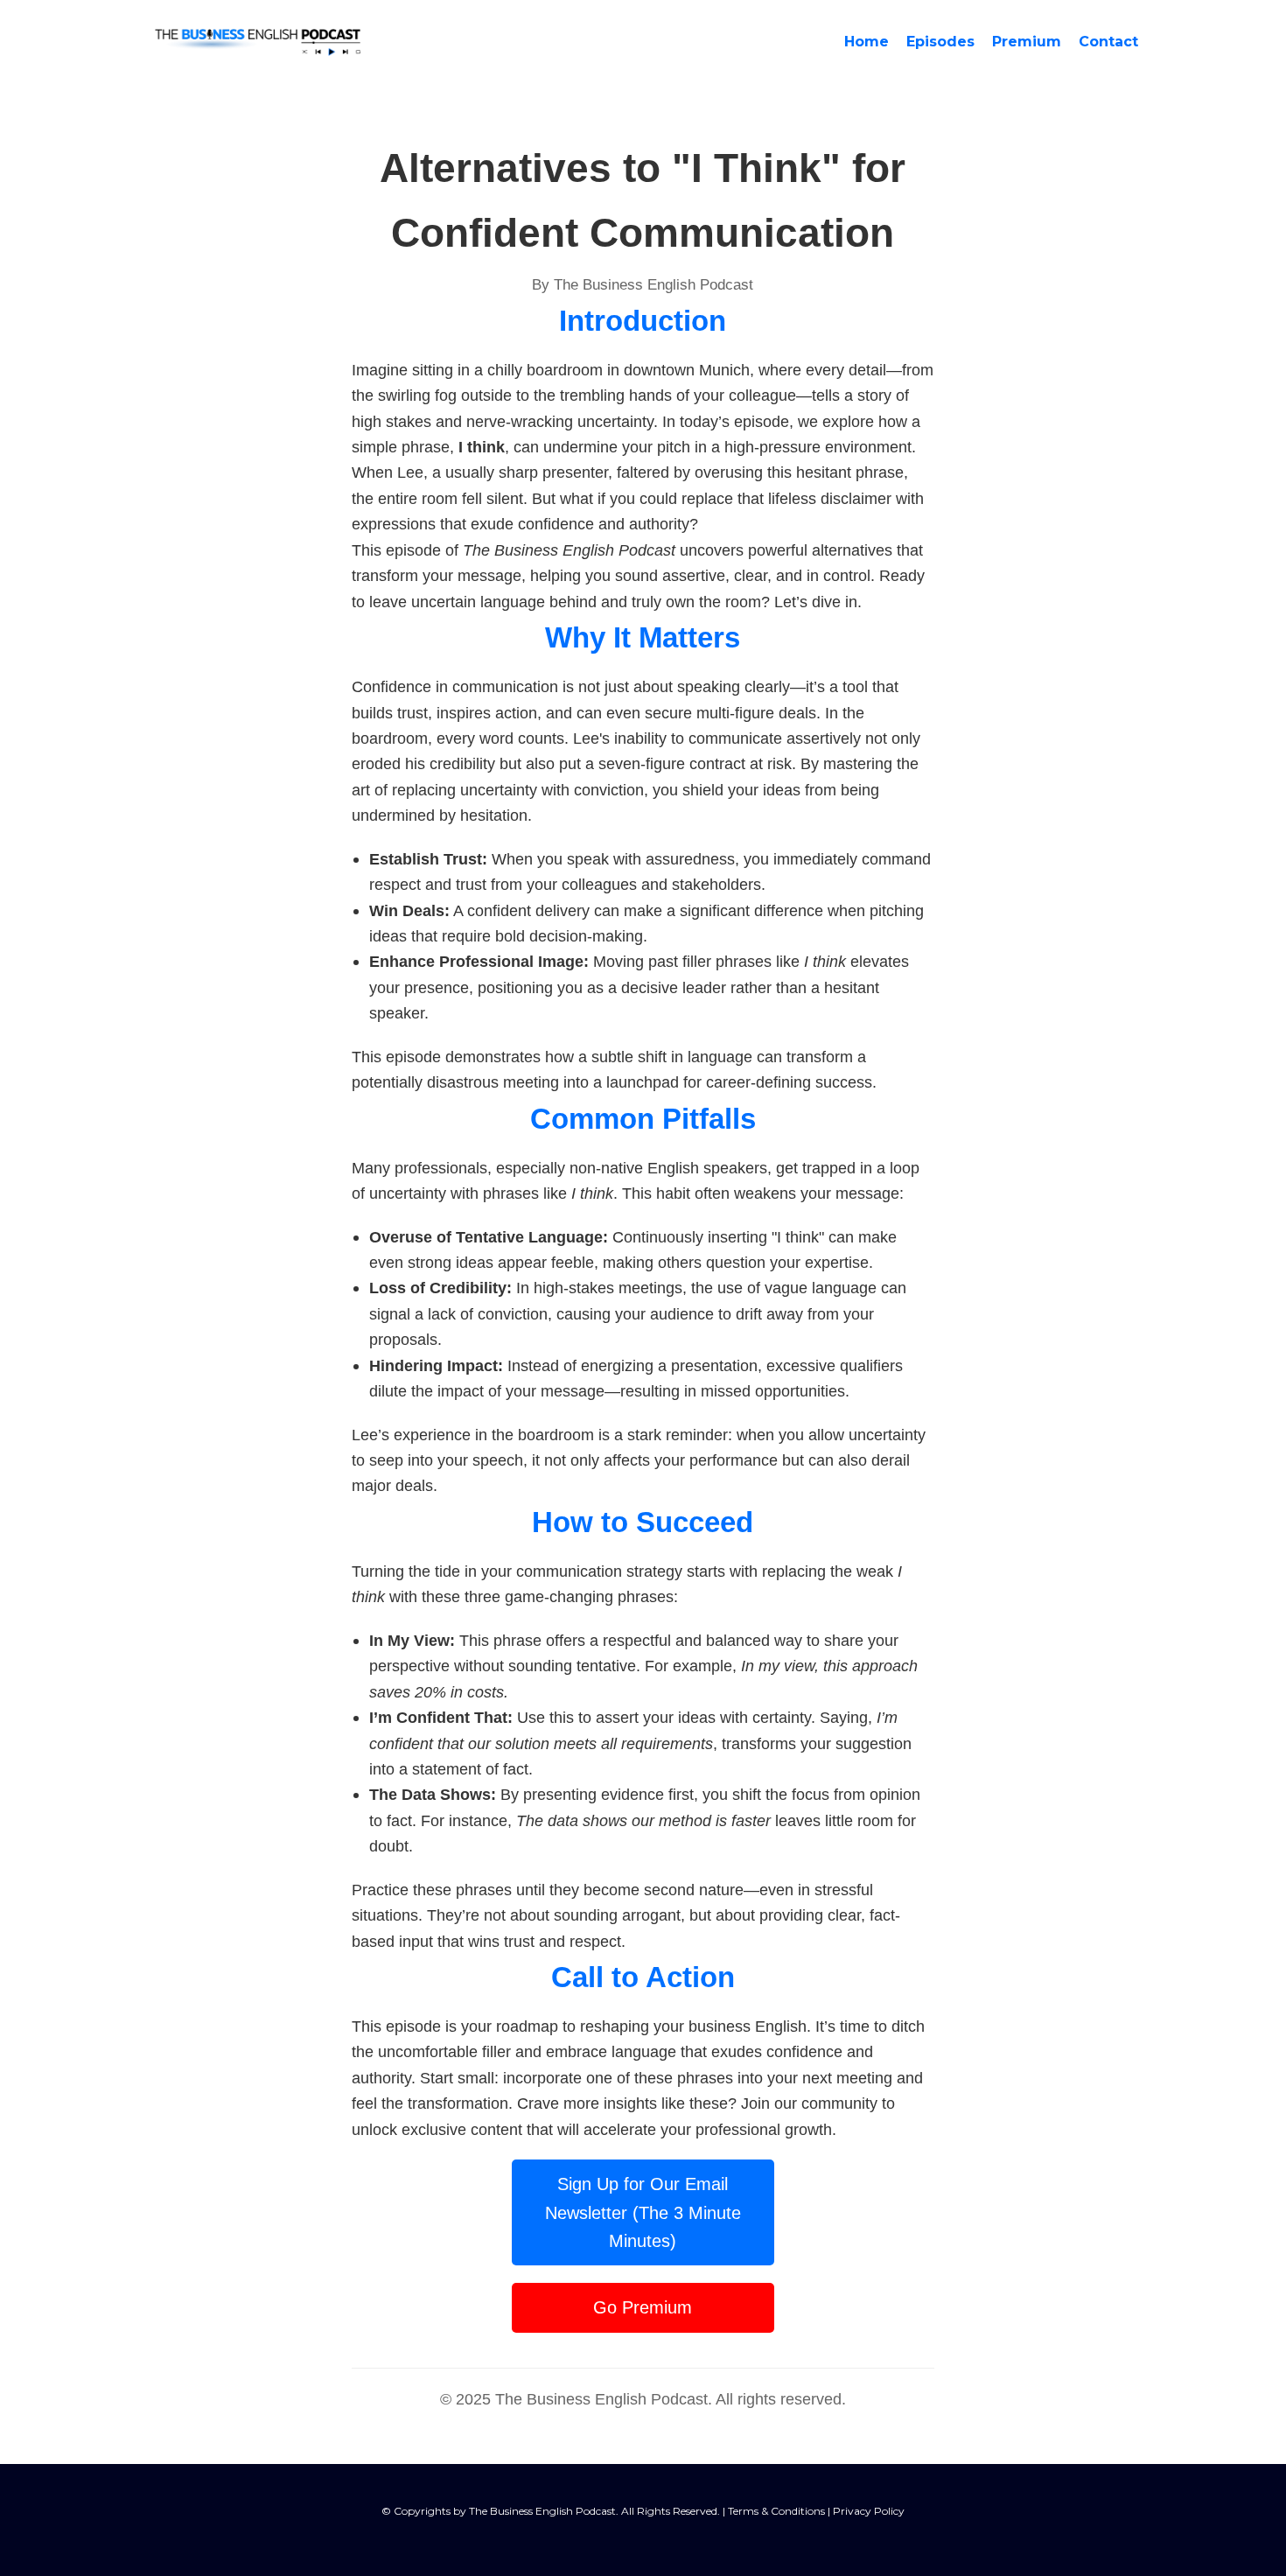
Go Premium (643, 2307)
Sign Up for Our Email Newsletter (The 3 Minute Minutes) (643, 2212)
